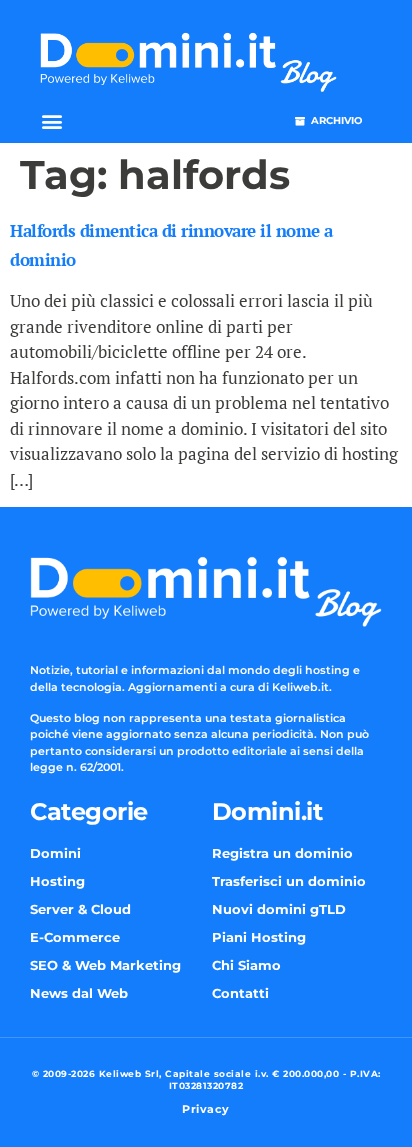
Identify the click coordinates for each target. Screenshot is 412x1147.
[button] (51, 121)
